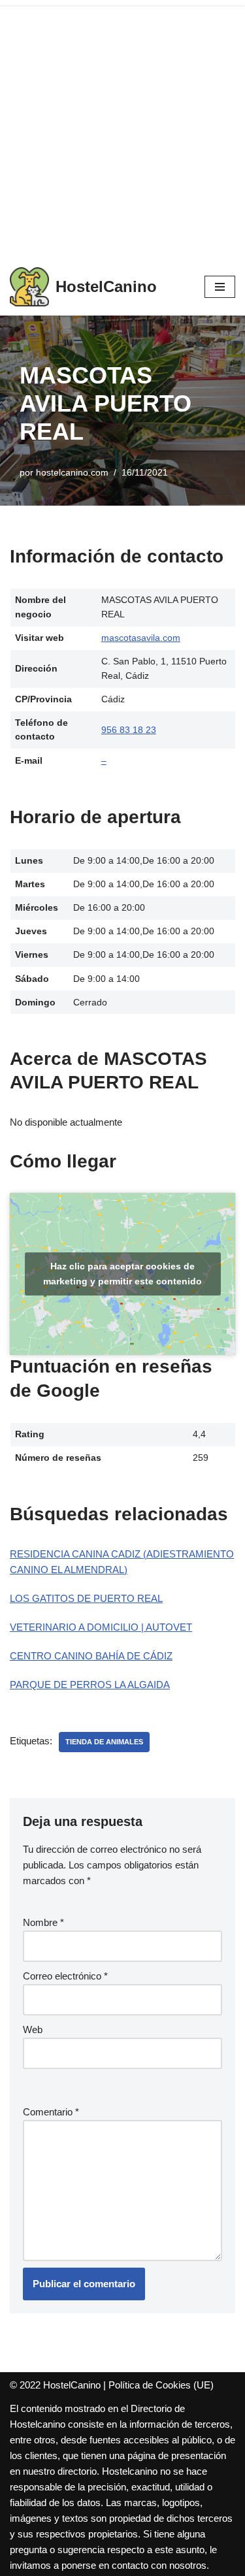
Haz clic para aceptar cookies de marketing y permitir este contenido (122, 1274)
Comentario (51, 2112)
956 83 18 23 (129, 730)
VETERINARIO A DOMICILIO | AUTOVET (101, 1627)
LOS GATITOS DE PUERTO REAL (86, 1598)
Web (33, 2030)
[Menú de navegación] (220, 287)
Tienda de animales (104, 1742)
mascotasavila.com (141, 638)
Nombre (43, 1922)
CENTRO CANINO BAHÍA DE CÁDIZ (91, 1656)
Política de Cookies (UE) (161, 2385)
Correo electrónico (65, 1976)
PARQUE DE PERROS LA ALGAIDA (90, 1685)
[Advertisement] (122, 129)
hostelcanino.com (72, 473)
